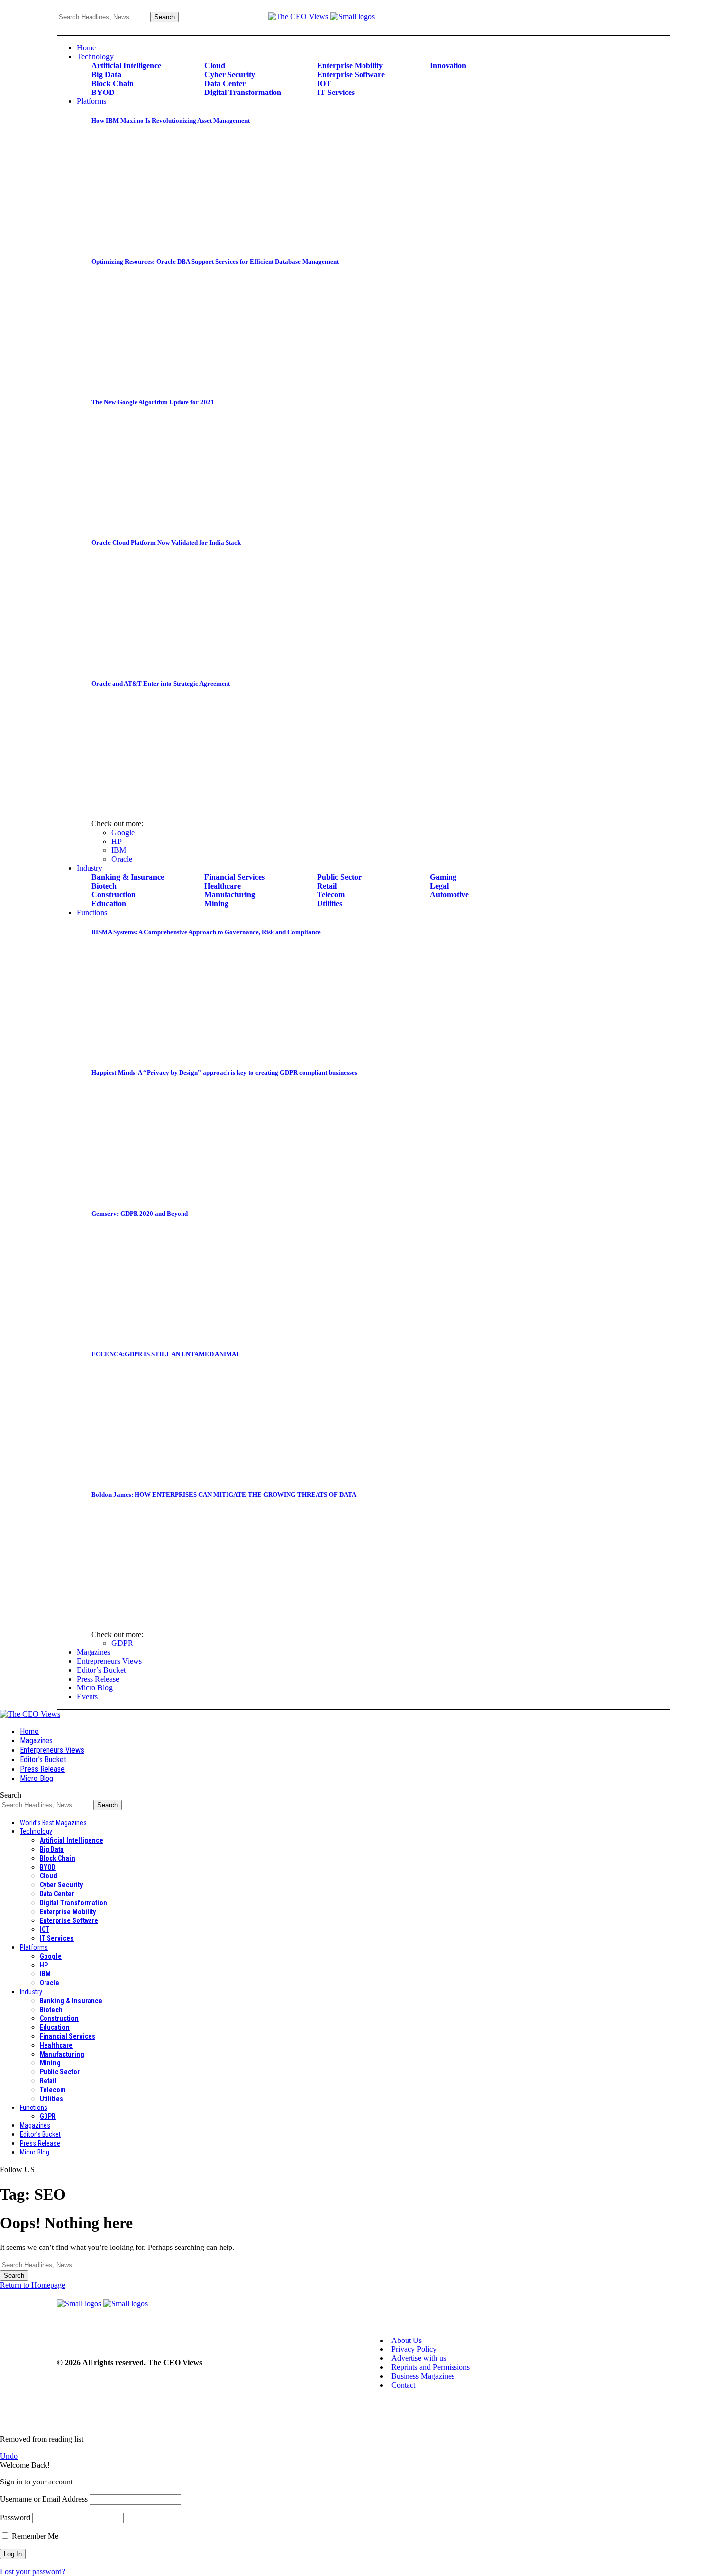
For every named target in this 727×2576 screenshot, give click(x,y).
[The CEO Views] (30, 1714)
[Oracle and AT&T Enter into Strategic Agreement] (173, 805)
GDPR (122, 1643)
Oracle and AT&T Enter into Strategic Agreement (161, 683)
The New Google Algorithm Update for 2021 (153, 402)
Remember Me (34, 2536)
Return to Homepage (33, 2285)
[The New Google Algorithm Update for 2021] (173, 523)
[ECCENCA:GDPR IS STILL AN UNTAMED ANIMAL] (173, 1475)
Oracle (122, 859)
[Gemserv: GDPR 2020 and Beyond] (173, 1335)
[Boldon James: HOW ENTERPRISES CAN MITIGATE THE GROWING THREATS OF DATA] (173, 1616)
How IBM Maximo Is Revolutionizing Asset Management (171, 120)
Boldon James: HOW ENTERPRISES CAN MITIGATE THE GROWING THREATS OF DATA (224, 1494)
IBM (119, 850)
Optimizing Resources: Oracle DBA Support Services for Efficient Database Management (215, 261)
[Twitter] (657, 18)
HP (116, 841)
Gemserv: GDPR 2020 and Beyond (140, 1213)
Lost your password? (33, 2571)
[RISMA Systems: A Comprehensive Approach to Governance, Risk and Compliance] (173, 1053)
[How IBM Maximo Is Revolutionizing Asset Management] (173, 242)
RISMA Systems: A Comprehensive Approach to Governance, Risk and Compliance (206, 932)
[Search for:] (46, 2265)
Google (123, 832)
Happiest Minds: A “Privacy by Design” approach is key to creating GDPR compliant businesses (224, 1072)
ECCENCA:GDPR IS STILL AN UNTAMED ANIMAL (166, 1354)
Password (15, 2517)
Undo (9, 2456)
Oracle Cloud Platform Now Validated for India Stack (166, 542)
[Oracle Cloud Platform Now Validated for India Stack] (173, 664)
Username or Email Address (44, 2499)
